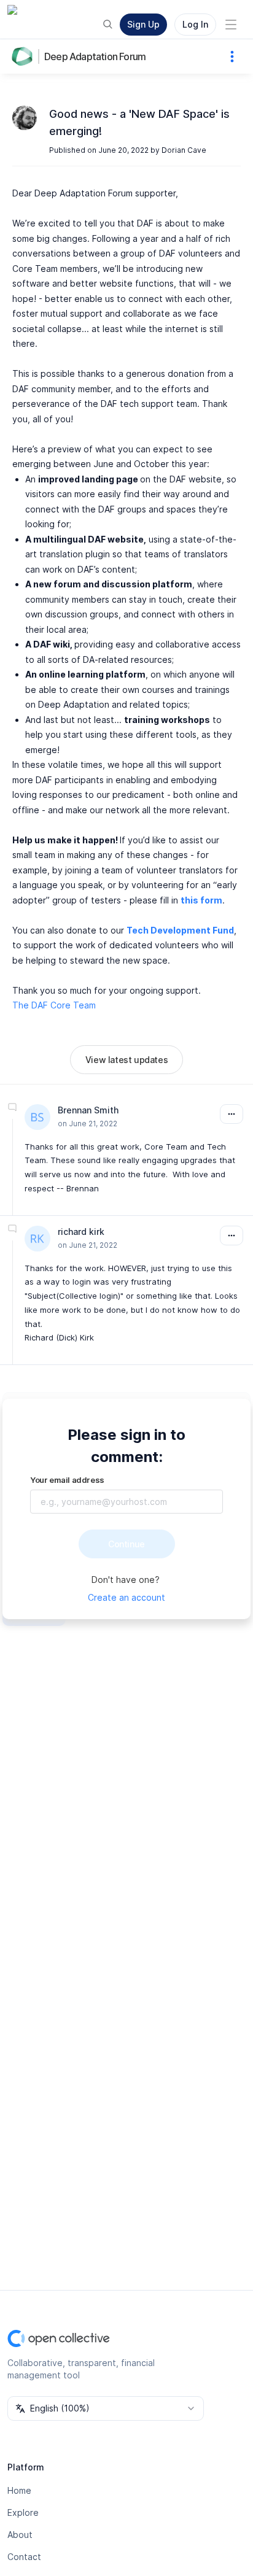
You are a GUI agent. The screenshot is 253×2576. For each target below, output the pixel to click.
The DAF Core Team (54, 1005)
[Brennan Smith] (37, 1117)
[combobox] (106, 2408)
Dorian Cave (184, 150)
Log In (195, 24)
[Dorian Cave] (25, 118)
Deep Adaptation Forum (95, 56)
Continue (126, 1544)
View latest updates (126, 1060)
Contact (24, 2557)
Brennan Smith (88, 1110)
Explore (23, 2512)
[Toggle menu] (231, 25)
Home (19, 2490)
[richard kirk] (37, 1239)
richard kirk (81, 1232)
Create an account (126, 1597)
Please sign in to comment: (126, 1446)
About (20, 2535)
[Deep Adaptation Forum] (25, 56)
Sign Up (143, 24)
